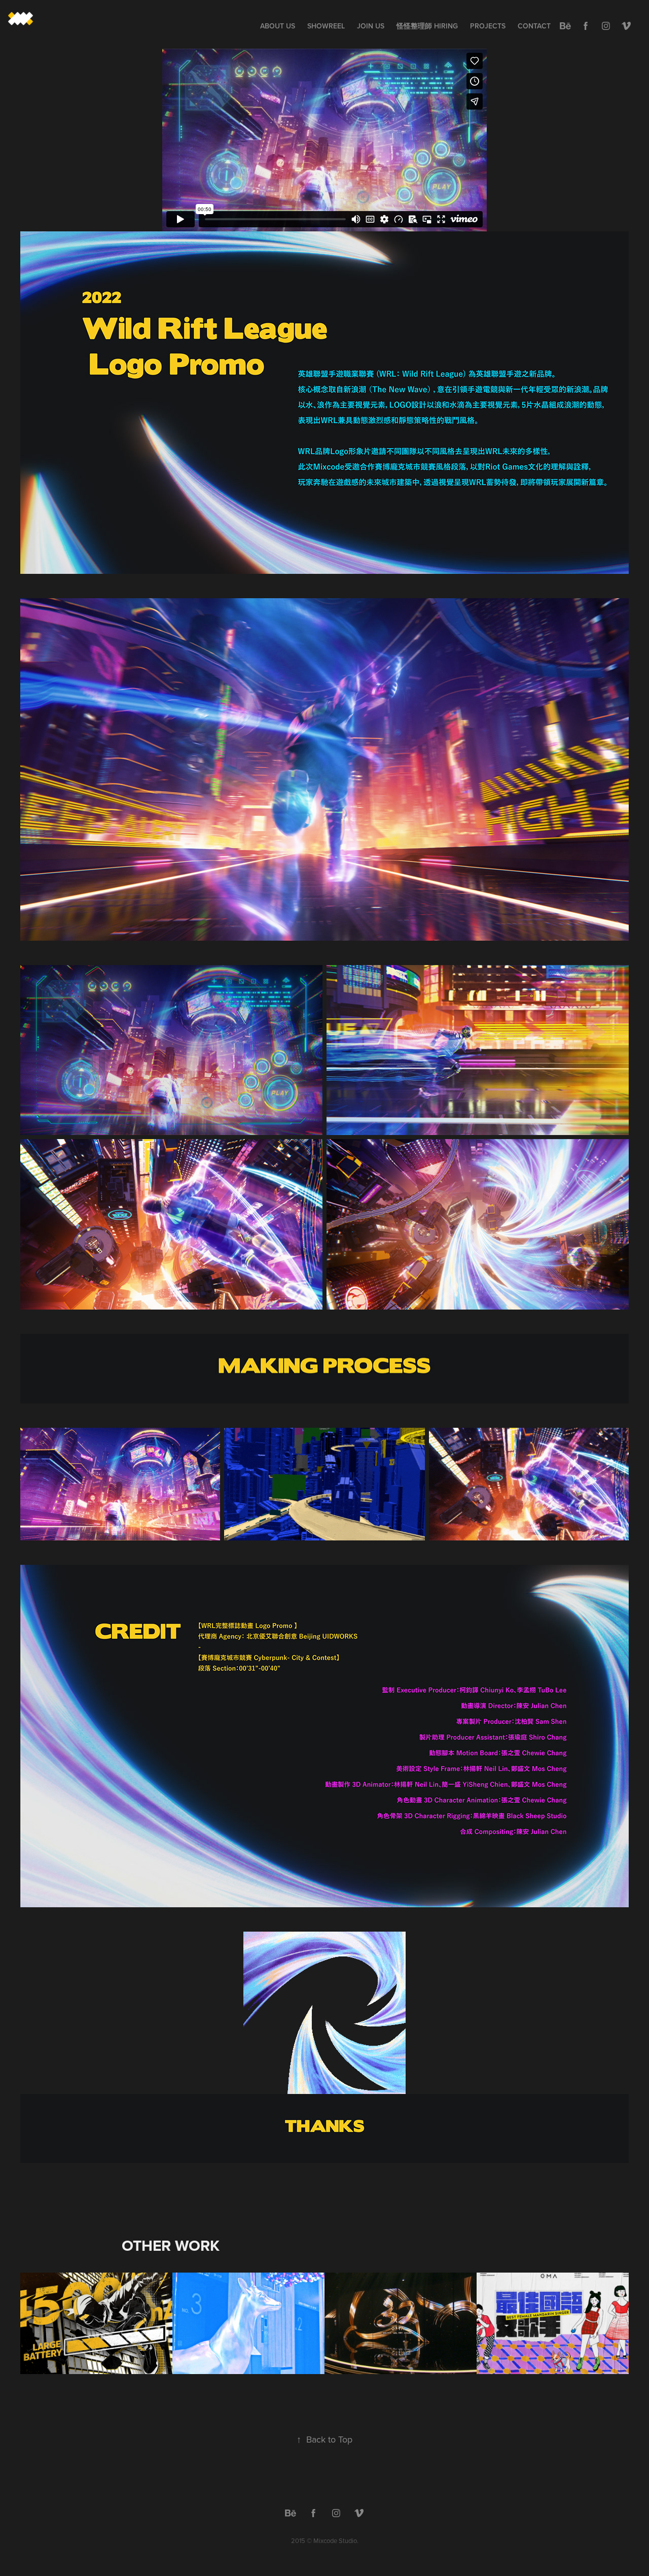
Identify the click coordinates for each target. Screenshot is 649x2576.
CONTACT (534, 26)
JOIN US (371, 26)
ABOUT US (278, 26)
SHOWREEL (326, 26)
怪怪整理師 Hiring (427, 26)
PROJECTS (488, 26)
